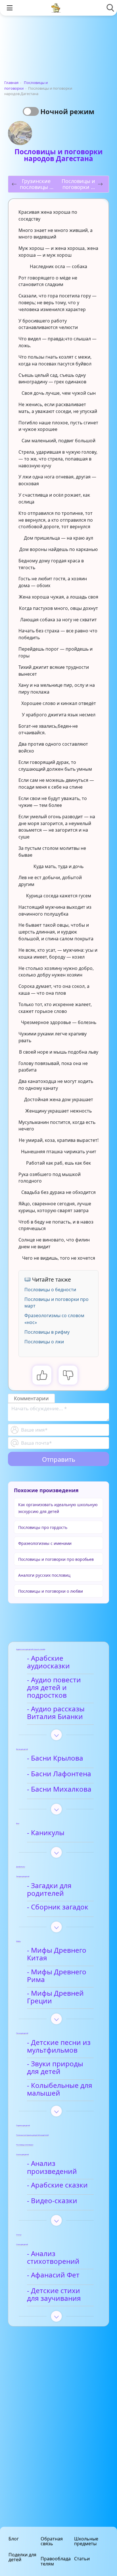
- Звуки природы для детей (55, 2068)
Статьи (82, 2559)
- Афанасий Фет (53, 2275)
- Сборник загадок (58, 1907)
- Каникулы (46, 1833)
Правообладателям (56, 2561)
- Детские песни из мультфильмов (59, 2046)
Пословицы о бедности (50, 1290)
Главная (11, 83)
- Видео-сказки (52, 2201)
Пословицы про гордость (43, 1527)
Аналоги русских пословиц (44, 1575)
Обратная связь (52, 2541)
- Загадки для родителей (49, 1890)
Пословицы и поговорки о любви (51, 1591)
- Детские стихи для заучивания (54, 2295)
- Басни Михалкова (59, 1789)
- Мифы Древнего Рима (57, 1976)
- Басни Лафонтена (59, 1774)
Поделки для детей (22, 2557)
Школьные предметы (86, 2541)
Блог (14, 2539)
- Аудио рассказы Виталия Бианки (56, 1713)
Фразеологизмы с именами (45, 1543)
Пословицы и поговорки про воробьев (56, 1559)
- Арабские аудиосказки (48, 1662)
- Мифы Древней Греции (55, 1997)
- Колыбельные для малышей (60, 2089)
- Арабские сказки (57, 2185)
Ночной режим (67, 111)
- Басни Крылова (55, 1758)
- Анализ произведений (52, 2167)
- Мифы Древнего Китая (57, 1954)
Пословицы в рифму (47, 1332)
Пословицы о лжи (44, 1342)
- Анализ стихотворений (53, 2258)
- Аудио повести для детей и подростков (54, 1688)
